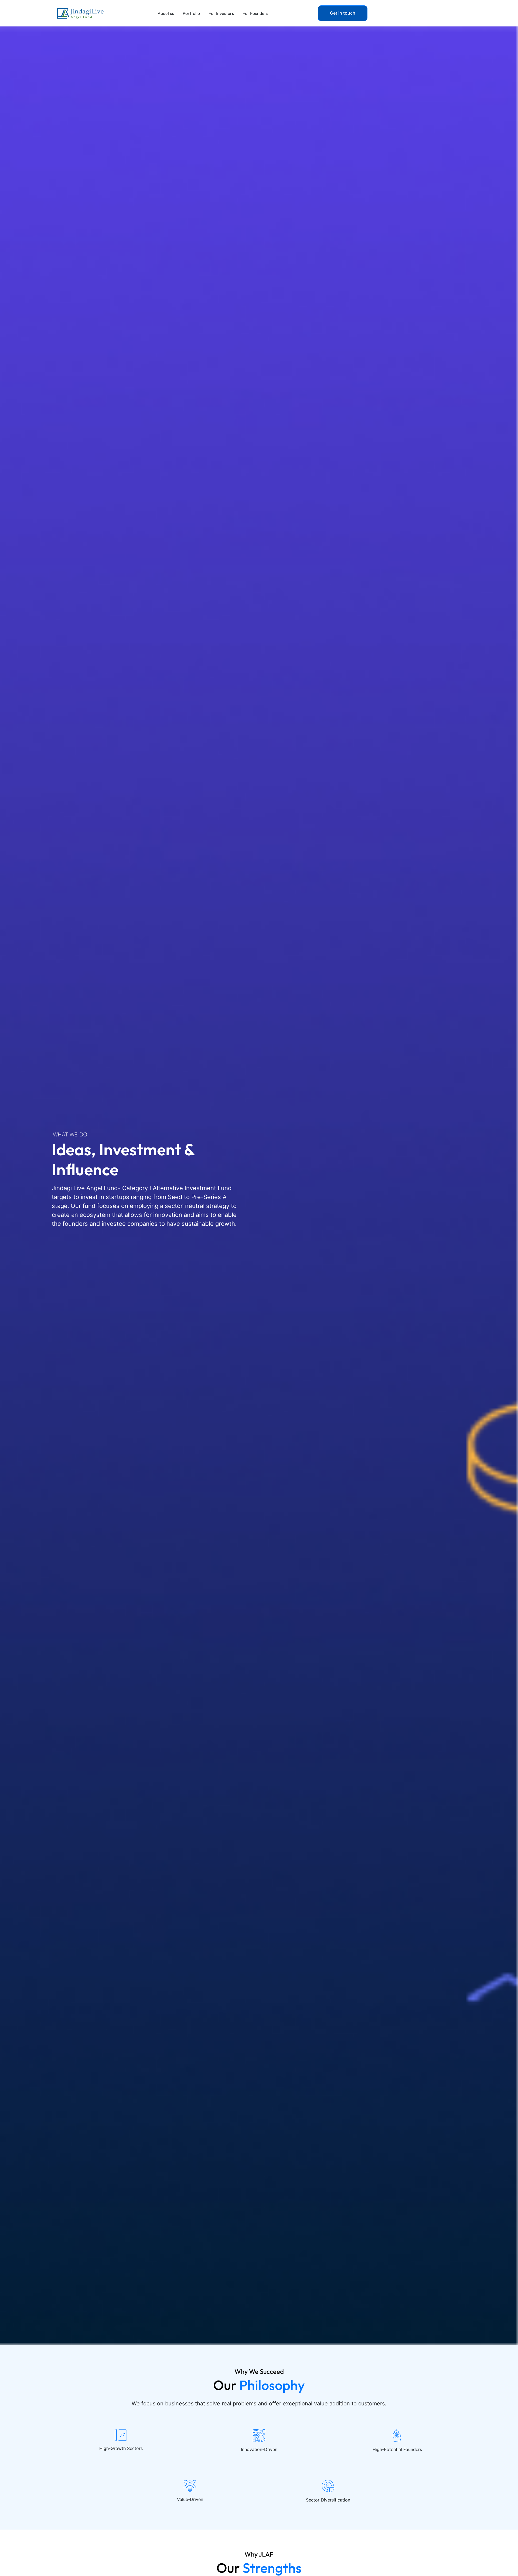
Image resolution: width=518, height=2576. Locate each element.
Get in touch (343, 13)
